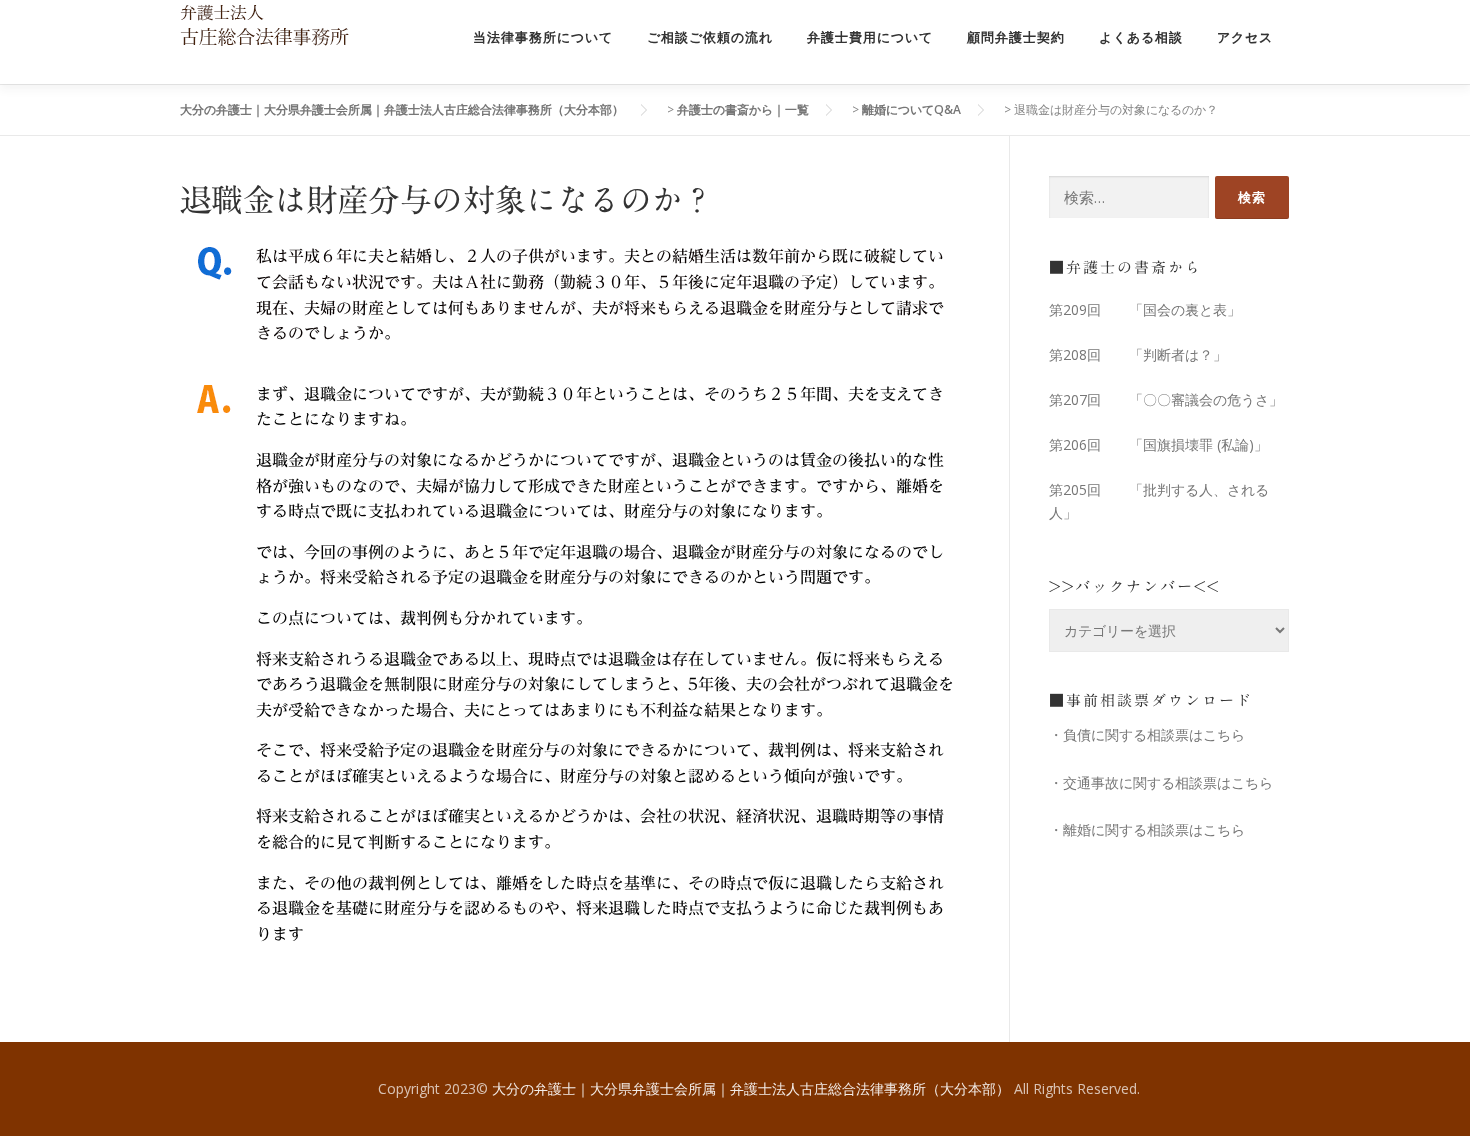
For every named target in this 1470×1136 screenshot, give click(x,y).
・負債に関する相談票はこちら (1147, 734)
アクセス (1245, 37)
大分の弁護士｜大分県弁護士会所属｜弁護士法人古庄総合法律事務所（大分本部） (753, 1088)
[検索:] (1129, 197)
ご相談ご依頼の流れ (710, 37)
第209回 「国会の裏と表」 (1145, 309)
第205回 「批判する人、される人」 (1159, 501)
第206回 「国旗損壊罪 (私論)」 (1158, 444)
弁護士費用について (870, 37)
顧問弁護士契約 (1016, 37)
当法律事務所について (543, 37)
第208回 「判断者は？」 (1138, 354)
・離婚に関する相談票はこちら (1147, 829)
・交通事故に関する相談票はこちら (1161, 782)
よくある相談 (1141, 37)
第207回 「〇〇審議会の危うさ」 (1166, 399)
